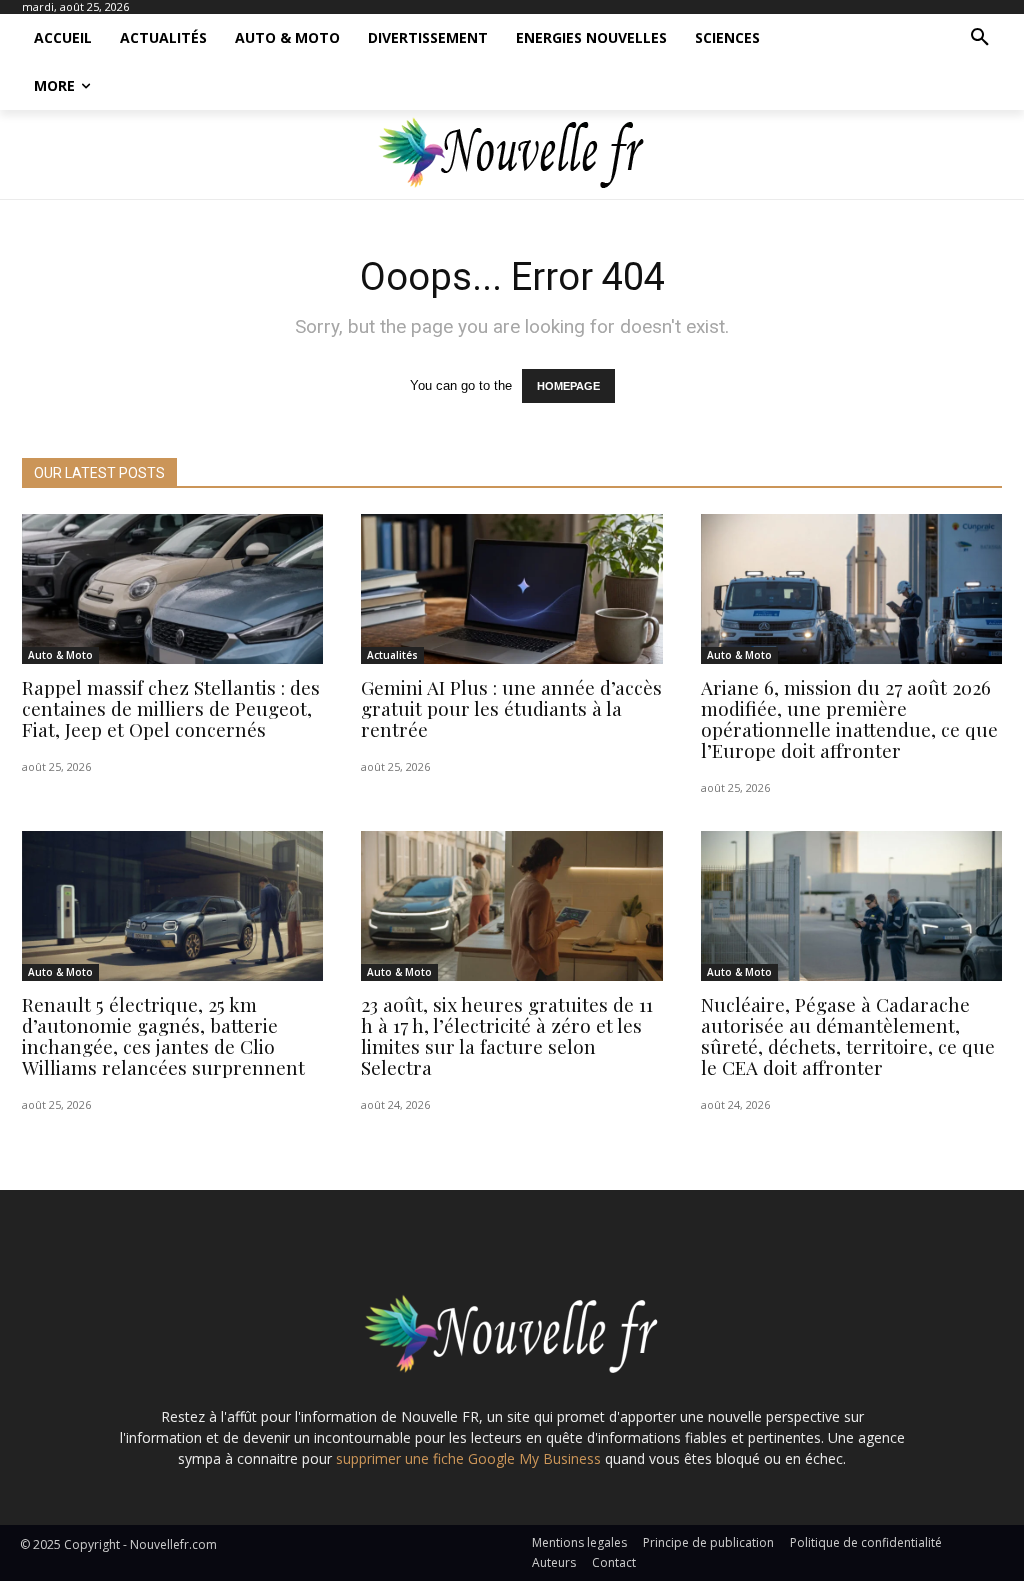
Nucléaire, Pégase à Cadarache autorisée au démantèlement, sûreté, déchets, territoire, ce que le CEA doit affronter (848, 1035)
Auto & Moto (60, 655)
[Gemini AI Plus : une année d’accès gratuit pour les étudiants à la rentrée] (511, 589)
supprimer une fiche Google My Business (468, 1458)
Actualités (392, 655)
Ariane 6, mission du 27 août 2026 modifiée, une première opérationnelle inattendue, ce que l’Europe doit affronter (849, 718)
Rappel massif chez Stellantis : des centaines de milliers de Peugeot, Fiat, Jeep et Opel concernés (171, 708)
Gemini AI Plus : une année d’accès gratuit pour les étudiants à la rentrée (511, 708)
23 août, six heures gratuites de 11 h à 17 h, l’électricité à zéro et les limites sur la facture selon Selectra (507, 1035)
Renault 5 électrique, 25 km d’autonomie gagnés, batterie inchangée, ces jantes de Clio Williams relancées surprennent (163, 1035)
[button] (980, 38)
